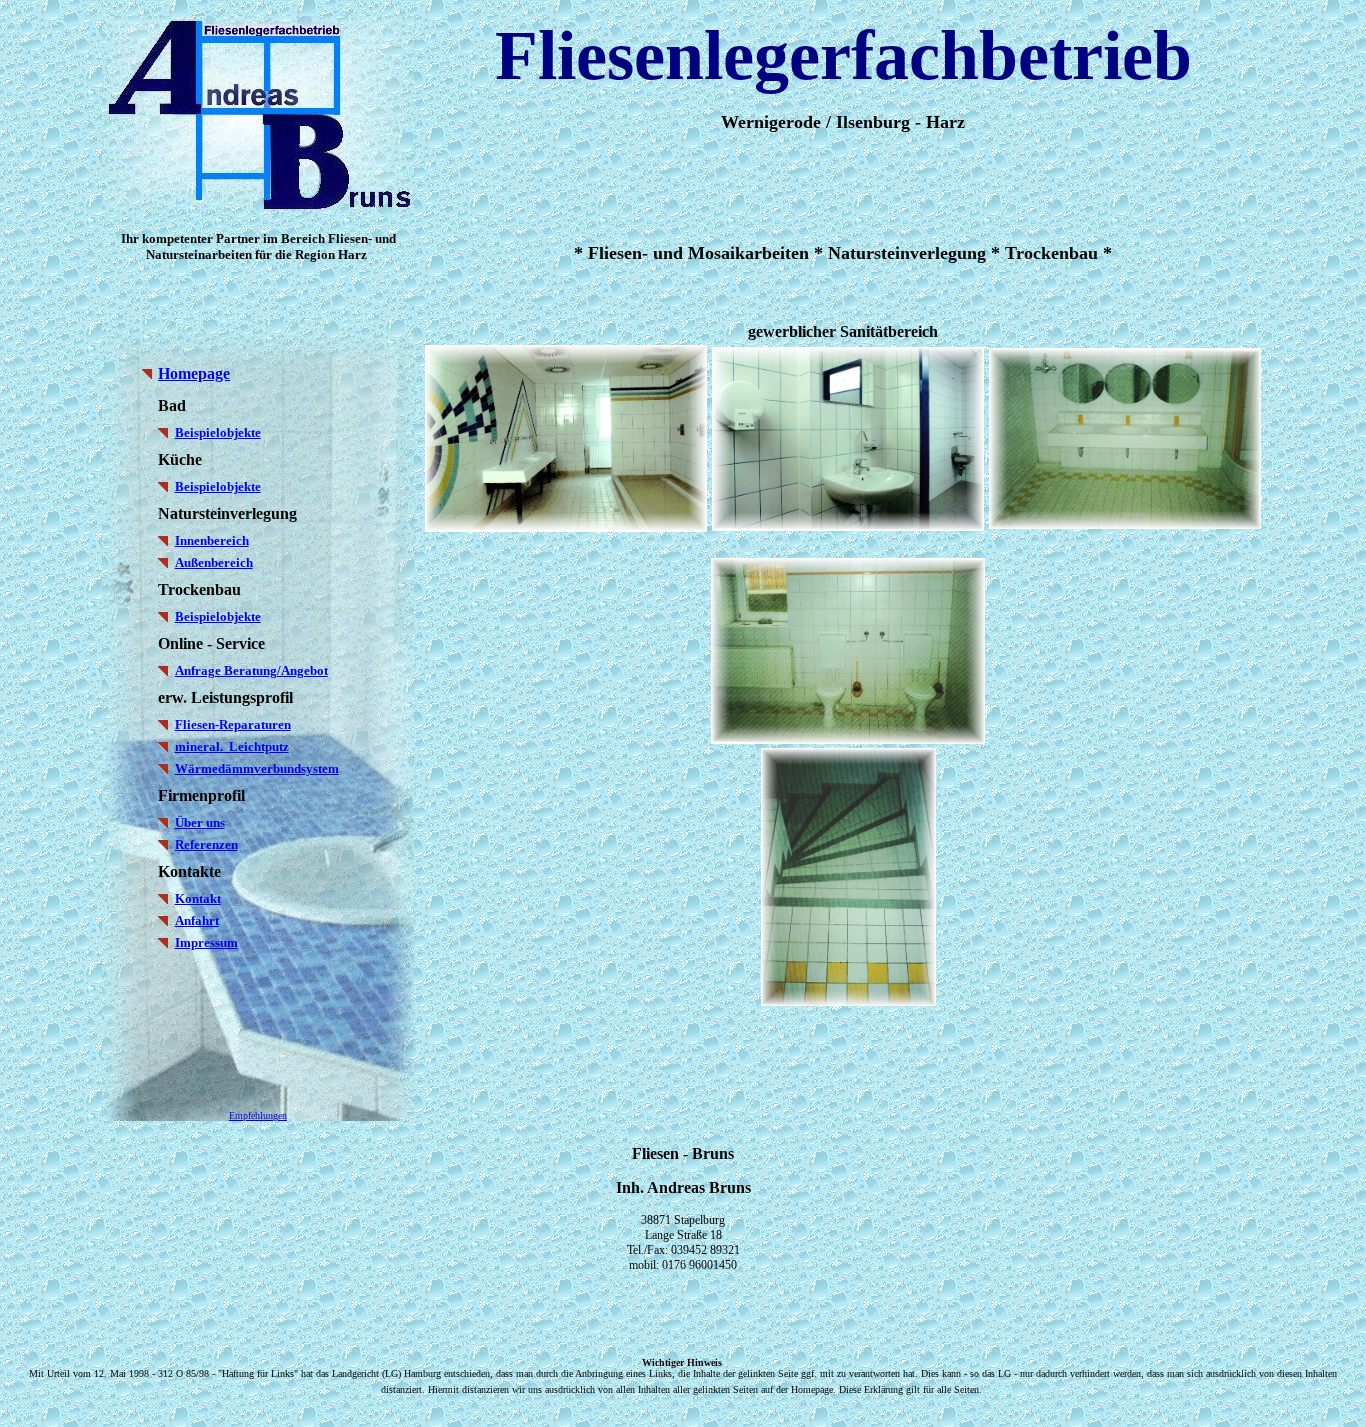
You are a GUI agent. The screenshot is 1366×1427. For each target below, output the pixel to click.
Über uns (200, 822)
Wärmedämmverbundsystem (257, 768)
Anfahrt (197, 920)
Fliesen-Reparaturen (233, 724)
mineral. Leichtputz (232, 746)
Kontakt (198, 898)
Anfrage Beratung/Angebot (251, 670)
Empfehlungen (258, 1115)
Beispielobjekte (218, 432)
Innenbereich (212, 540)
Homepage (194, 373)
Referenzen (206, 844)
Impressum (206, 942)
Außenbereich (214, 562)
